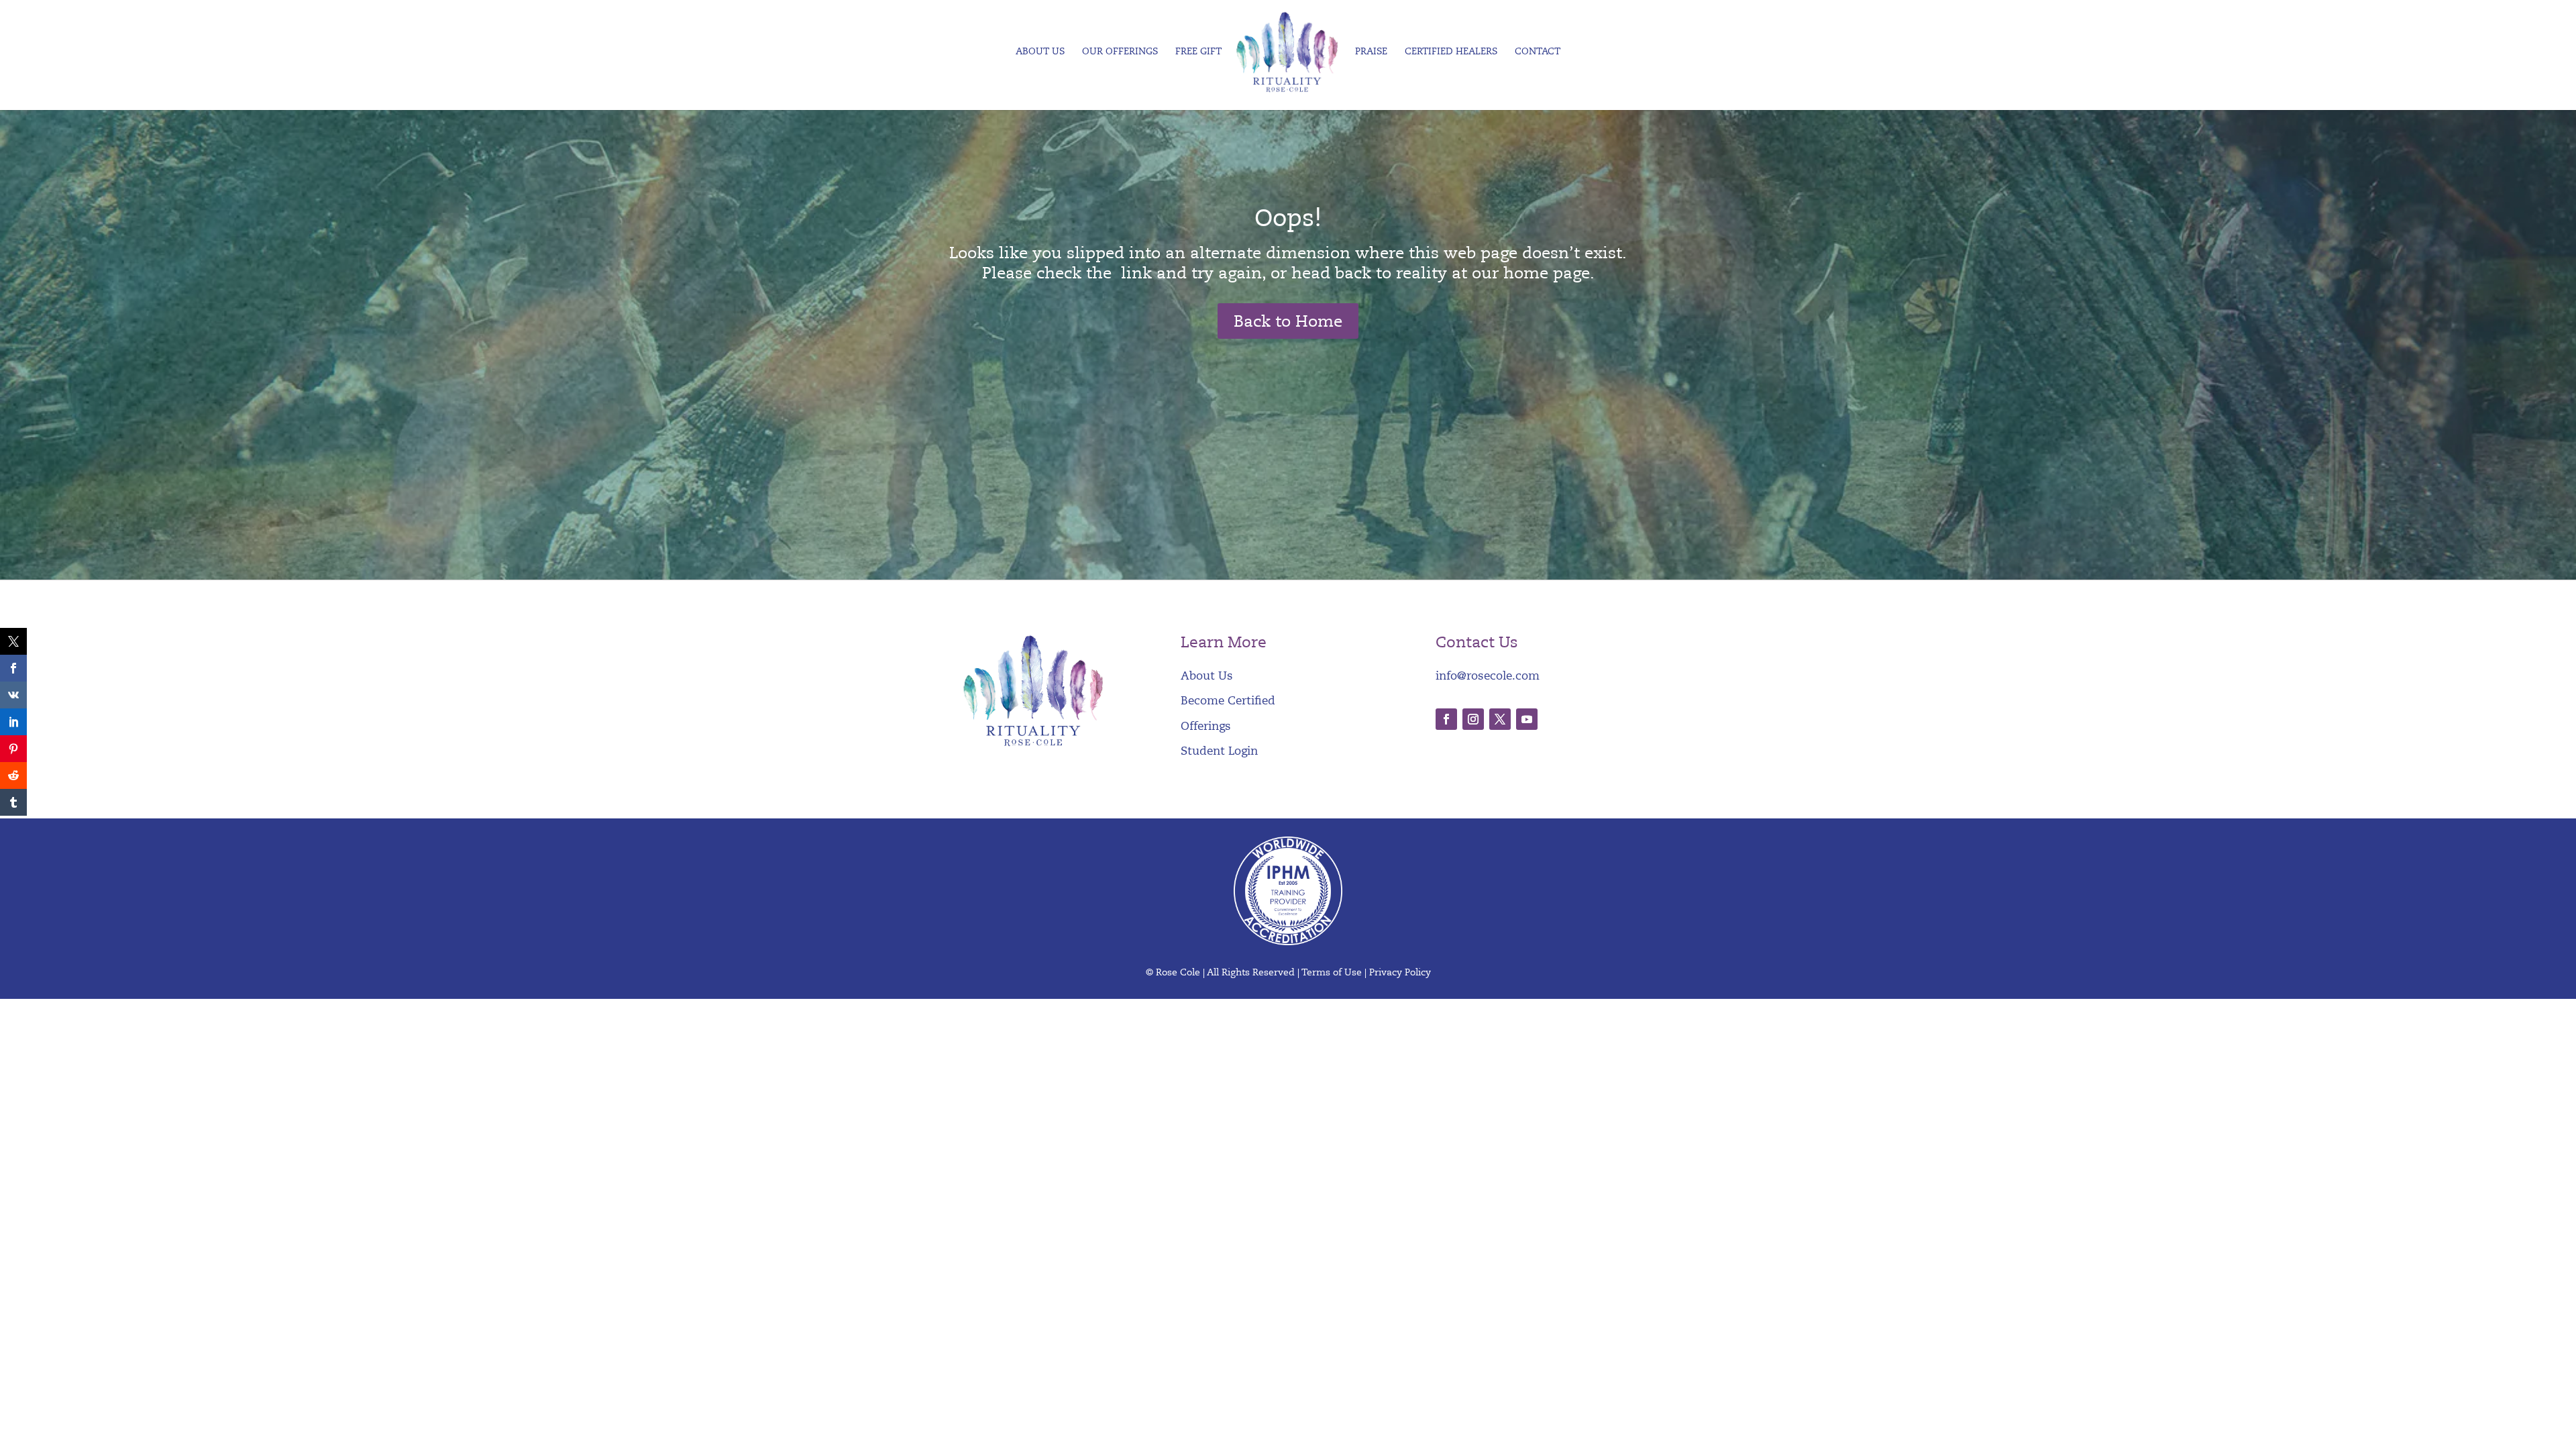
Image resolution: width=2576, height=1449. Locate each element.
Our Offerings (1120, 52)
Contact (1538, 52)
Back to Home (1288, 321)
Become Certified (1228, 701)
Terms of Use (1332, 972)
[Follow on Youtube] (1527, 719)
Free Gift (1198, 52)
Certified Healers (1451, 52)
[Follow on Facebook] (1446, 719)
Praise (1371, 52)
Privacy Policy (1400, 972)
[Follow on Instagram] (1473, 719)
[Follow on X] (1500, 719)
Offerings (1206, 726)
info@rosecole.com (1488, 676)
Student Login (1219, 751)
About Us (1040, 52)
